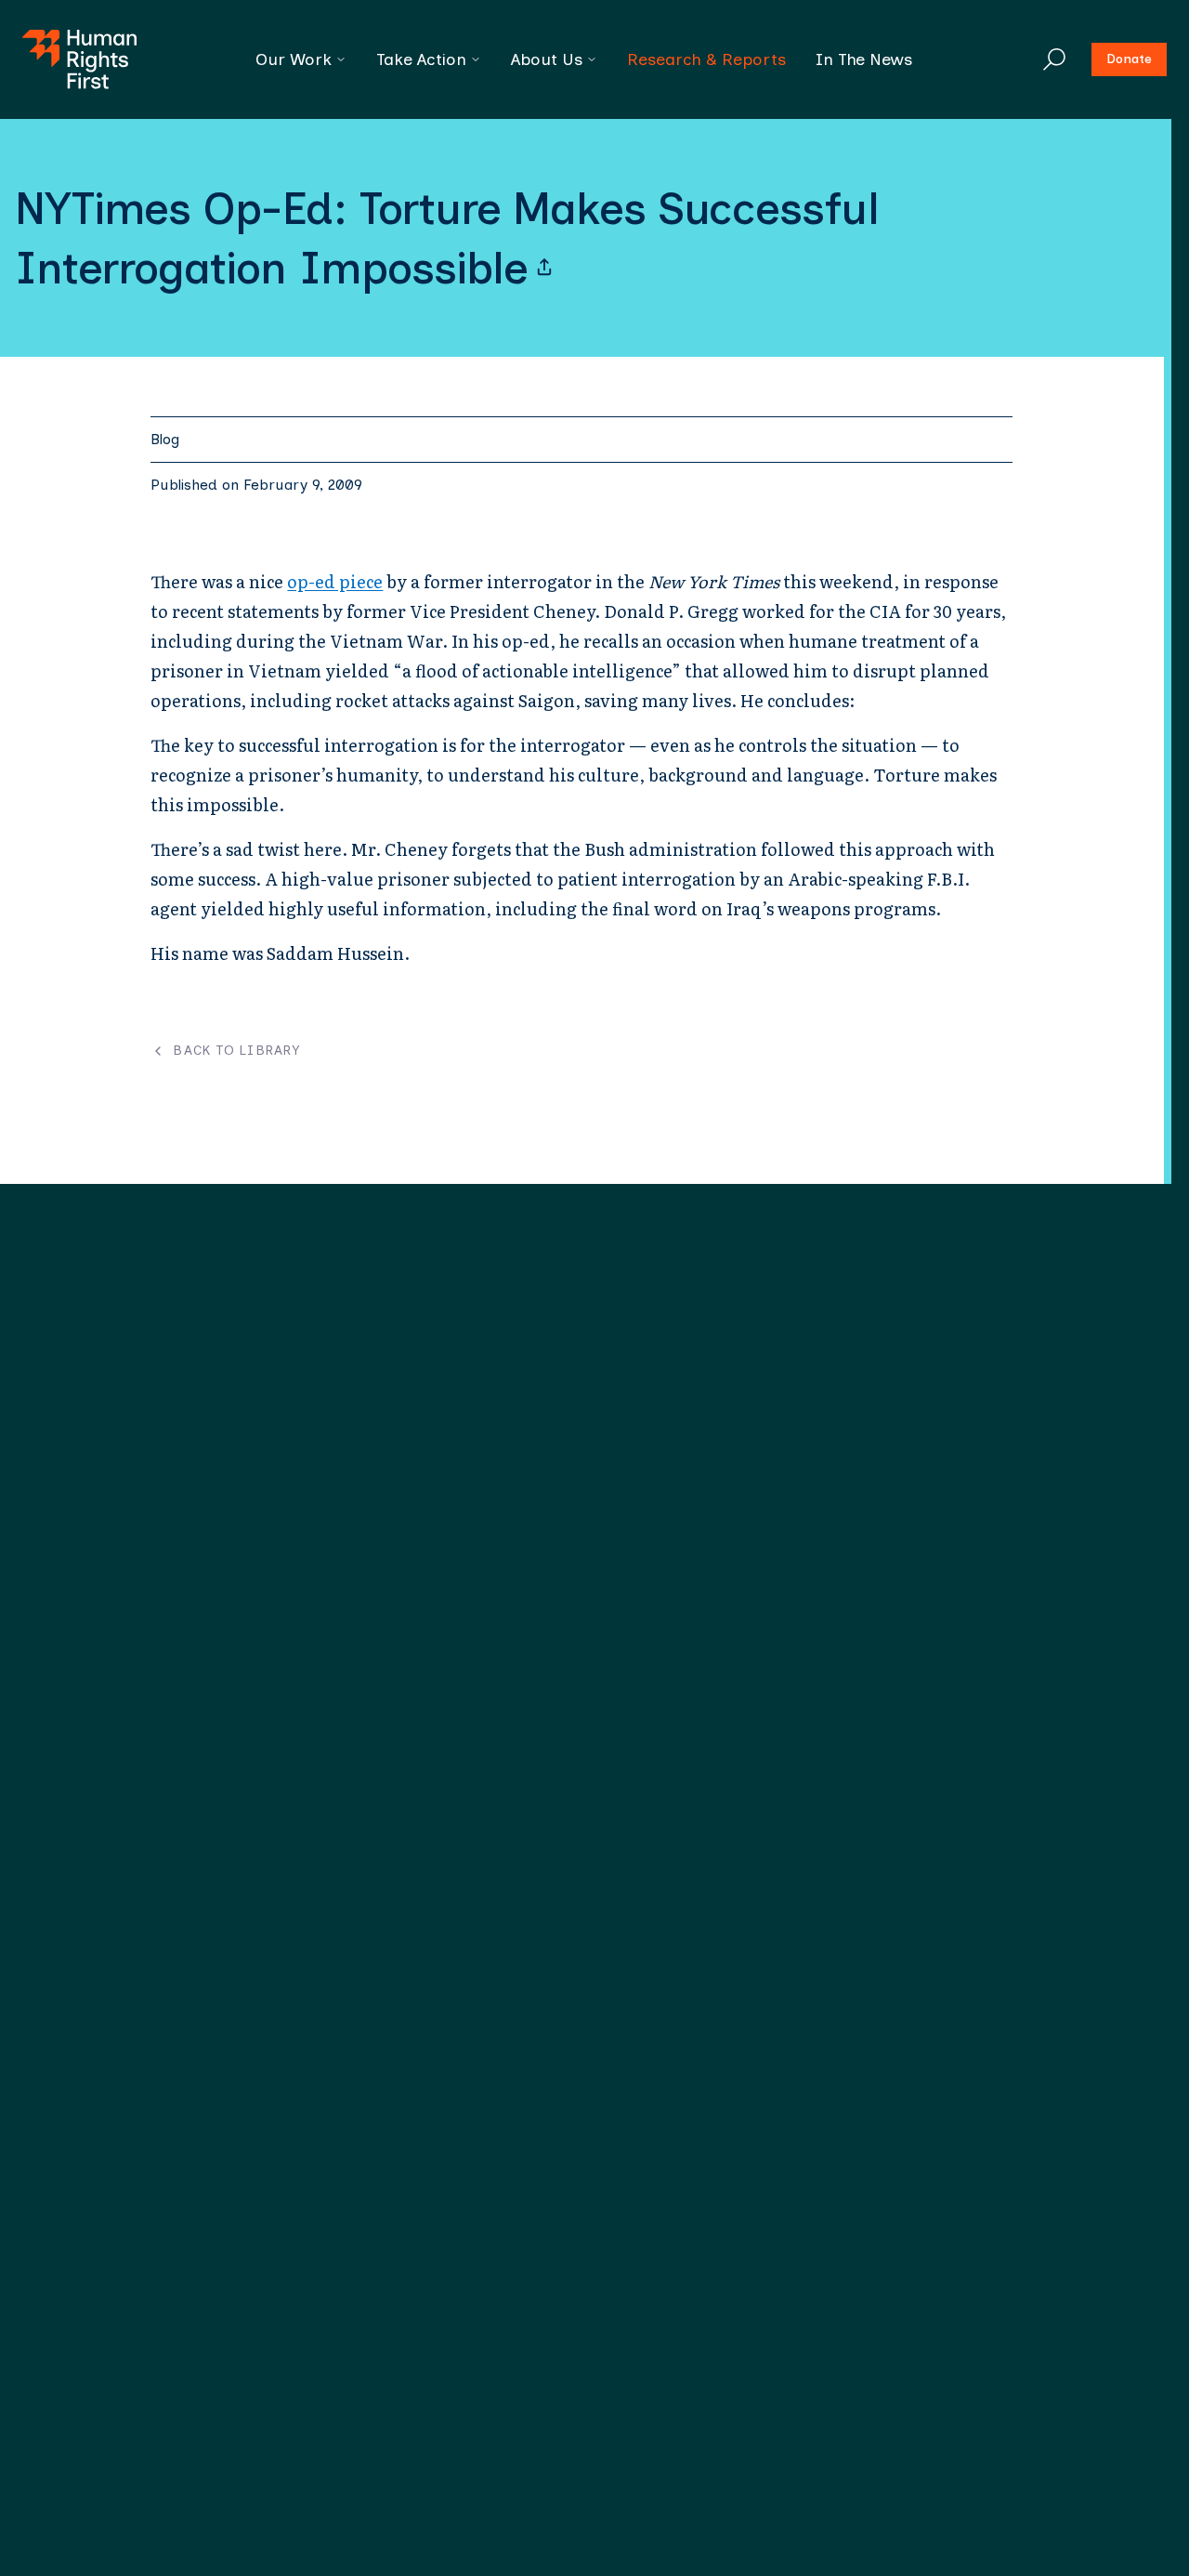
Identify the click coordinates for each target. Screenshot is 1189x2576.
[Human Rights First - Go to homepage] (79, 59)
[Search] (1054, 59)
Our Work (294, 59)
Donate (1129, 59)
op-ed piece (335, 581)
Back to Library (236, 1051)
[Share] (544, 268)
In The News (864, 59)
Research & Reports (706, 59)
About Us (547, 59)
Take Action (421, 59)
